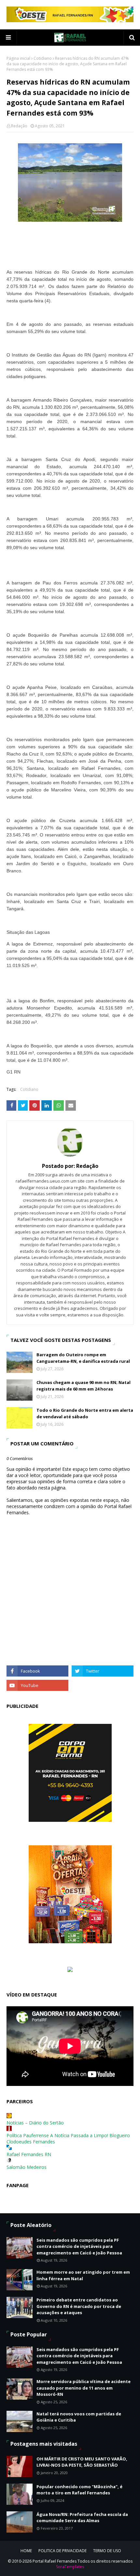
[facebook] (37, 1671)
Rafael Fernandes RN (29, 2154)
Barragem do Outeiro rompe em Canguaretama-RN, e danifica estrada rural (83, 1358)
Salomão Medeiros (27, 2167)
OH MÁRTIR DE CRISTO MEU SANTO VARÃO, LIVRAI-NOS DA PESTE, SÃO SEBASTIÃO (82, 2462)
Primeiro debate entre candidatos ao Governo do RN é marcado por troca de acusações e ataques (79, 2306)
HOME (26, 2551)
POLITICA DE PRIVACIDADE (63, 2551)
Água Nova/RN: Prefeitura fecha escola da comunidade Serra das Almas (82, 2518)
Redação (19, 126)
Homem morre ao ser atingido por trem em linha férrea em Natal (83, 2275)
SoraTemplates (70, 2567)
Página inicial (18, 58)
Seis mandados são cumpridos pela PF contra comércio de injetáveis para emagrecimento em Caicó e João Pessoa (79, 2246)
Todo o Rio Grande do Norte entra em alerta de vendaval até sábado (85, 1413)
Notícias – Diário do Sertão (35, 2123)
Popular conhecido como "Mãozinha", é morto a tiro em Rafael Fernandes (79, 2490)
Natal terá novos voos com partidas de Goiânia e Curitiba (79, 2417)
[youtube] (37, 1685)
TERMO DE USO (107, 2551)
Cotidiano (43, 58)
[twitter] (103, 1671)
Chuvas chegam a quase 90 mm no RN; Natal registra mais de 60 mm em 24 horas (84, 1386)
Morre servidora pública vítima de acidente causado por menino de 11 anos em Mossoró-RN (84, 2388)
